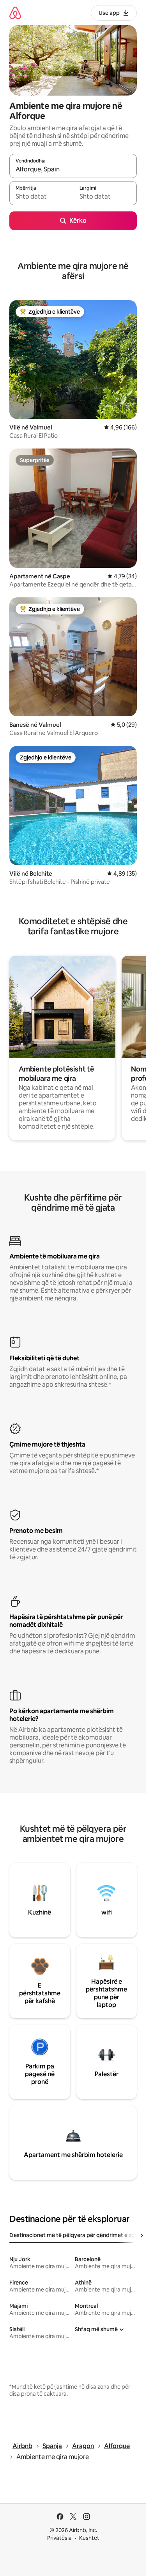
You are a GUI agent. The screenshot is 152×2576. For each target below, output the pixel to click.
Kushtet (89, 2538)
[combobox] (73, 169)
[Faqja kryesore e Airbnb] (15, 13)
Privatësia (59, 2538)
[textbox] (41, 197)
